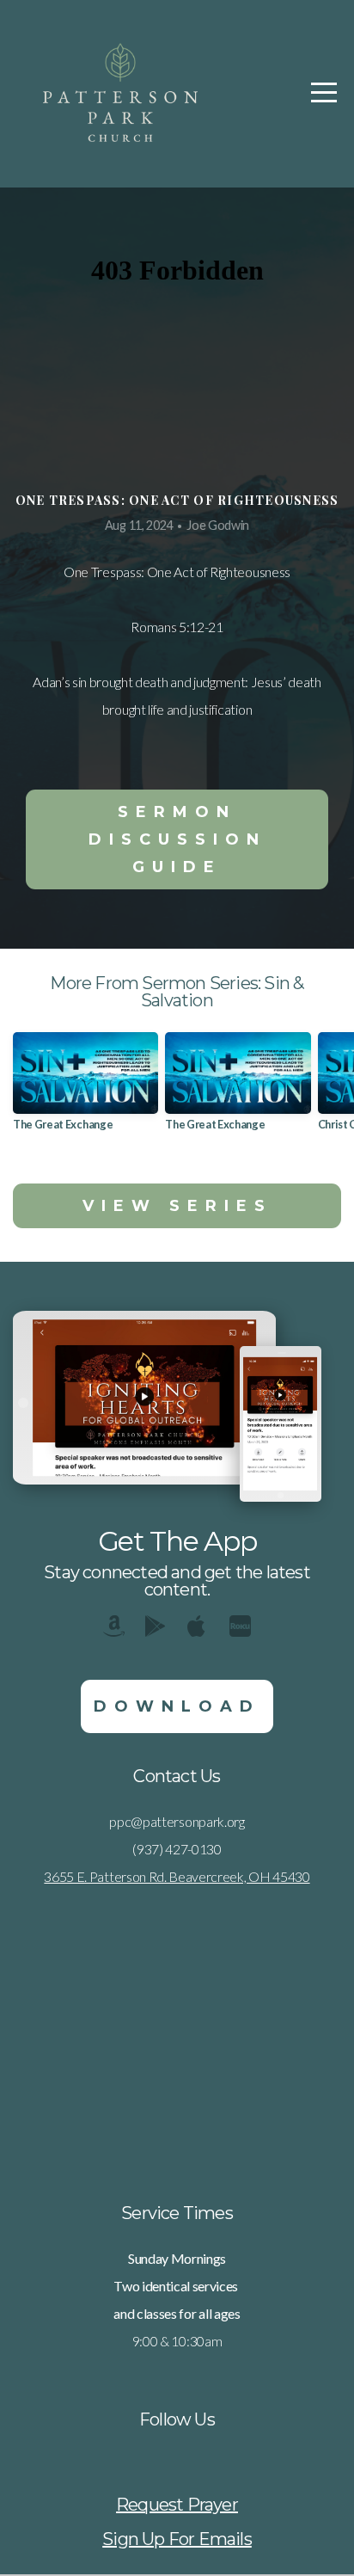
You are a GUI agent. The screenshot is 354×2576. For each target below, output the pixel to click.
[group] (85, 1088)
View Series (177, 1206)
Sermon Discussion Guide (177, 839)
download (177, 1706)
